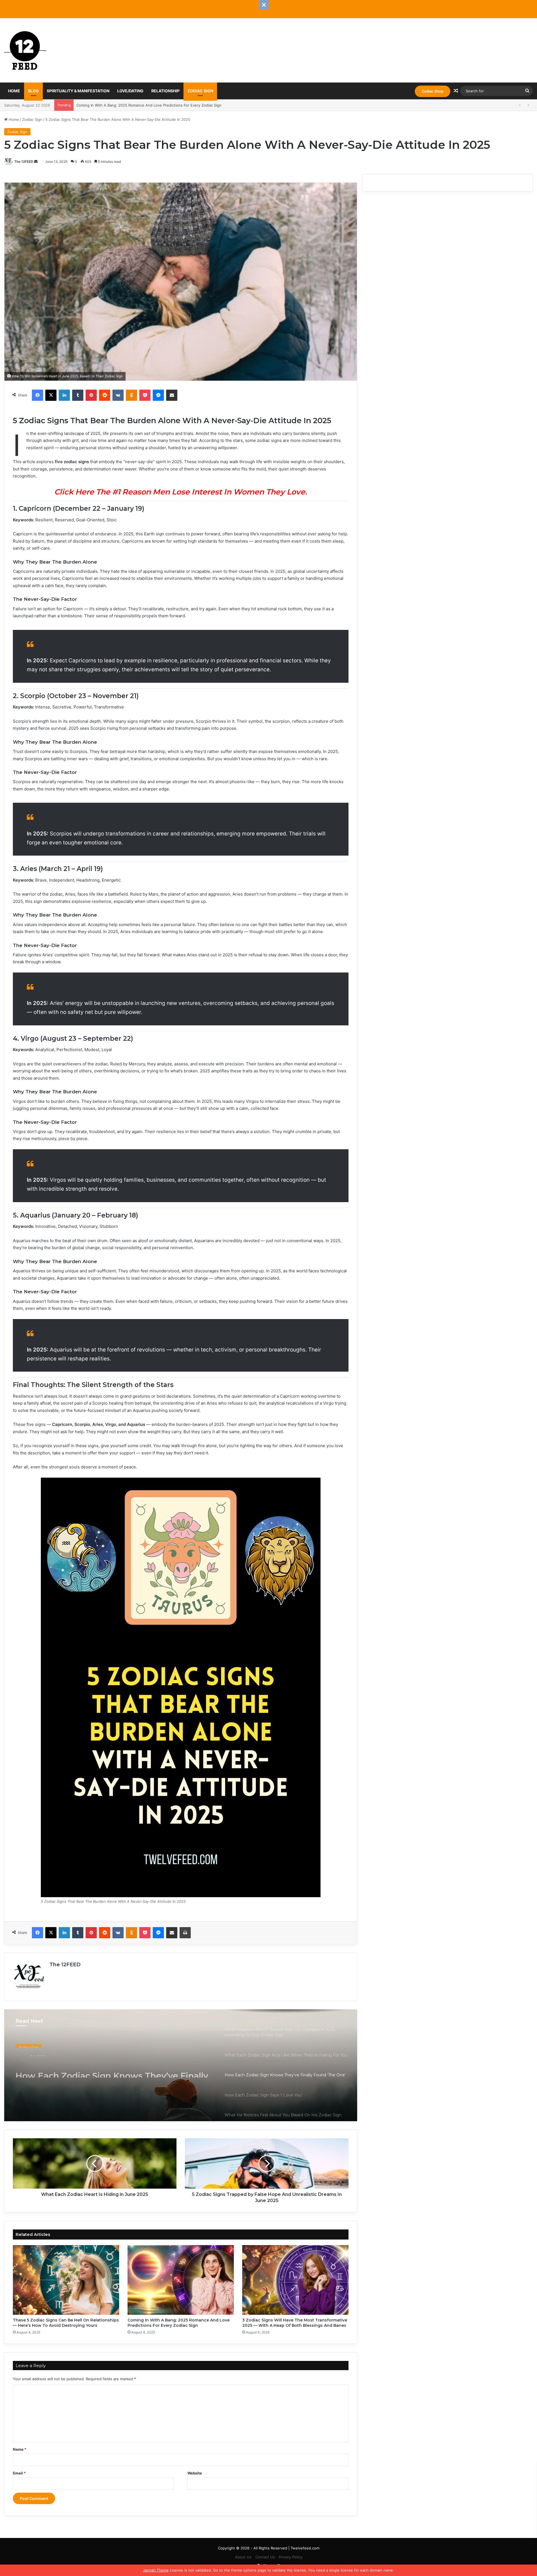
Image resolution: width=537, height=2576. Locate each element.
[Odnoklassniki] (131, 395)
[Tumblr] (78, 395)
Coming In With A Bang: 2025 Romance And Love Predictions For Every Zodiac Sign (179, 2323)
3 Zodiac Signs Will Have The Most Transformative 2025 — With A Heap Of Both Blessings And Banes (165, 105)
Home (14, 91)
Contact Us (265, 2557)
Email (19, 2473)
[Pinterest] (91, 395)
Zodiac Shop (433, 91)
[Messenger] (158, 395)
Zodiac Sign (200, 91)
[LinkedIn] (64, 395)
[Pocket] (145, 395)
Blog (33, 91)
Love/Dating (130, 91)
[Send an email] (36, 162)
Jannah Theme (156, 2570)
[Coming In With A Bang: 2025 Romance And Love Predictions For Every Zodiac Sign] (181, 2280)
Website (195, 2473)
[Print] (185, 1933)
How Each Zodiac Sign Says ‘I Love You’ (99, 2062)
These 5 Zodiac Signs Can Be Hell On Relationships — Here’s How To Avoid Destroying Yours (66, 2323)
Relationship (165, 91)
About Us (243, 2557)
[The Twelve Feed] (25, 50)
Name (20, 2449)
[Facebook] (37, 395)
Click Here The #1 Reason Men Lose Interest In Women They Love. (181, 492)
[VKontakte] (118, 395)
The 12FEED (24, 162)
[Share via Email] (172, 395)
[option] (181, 2065)
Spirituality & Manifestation (78, 91)
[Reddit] (105, 395)
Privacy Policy (291, 2557)
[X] (51, 395)
